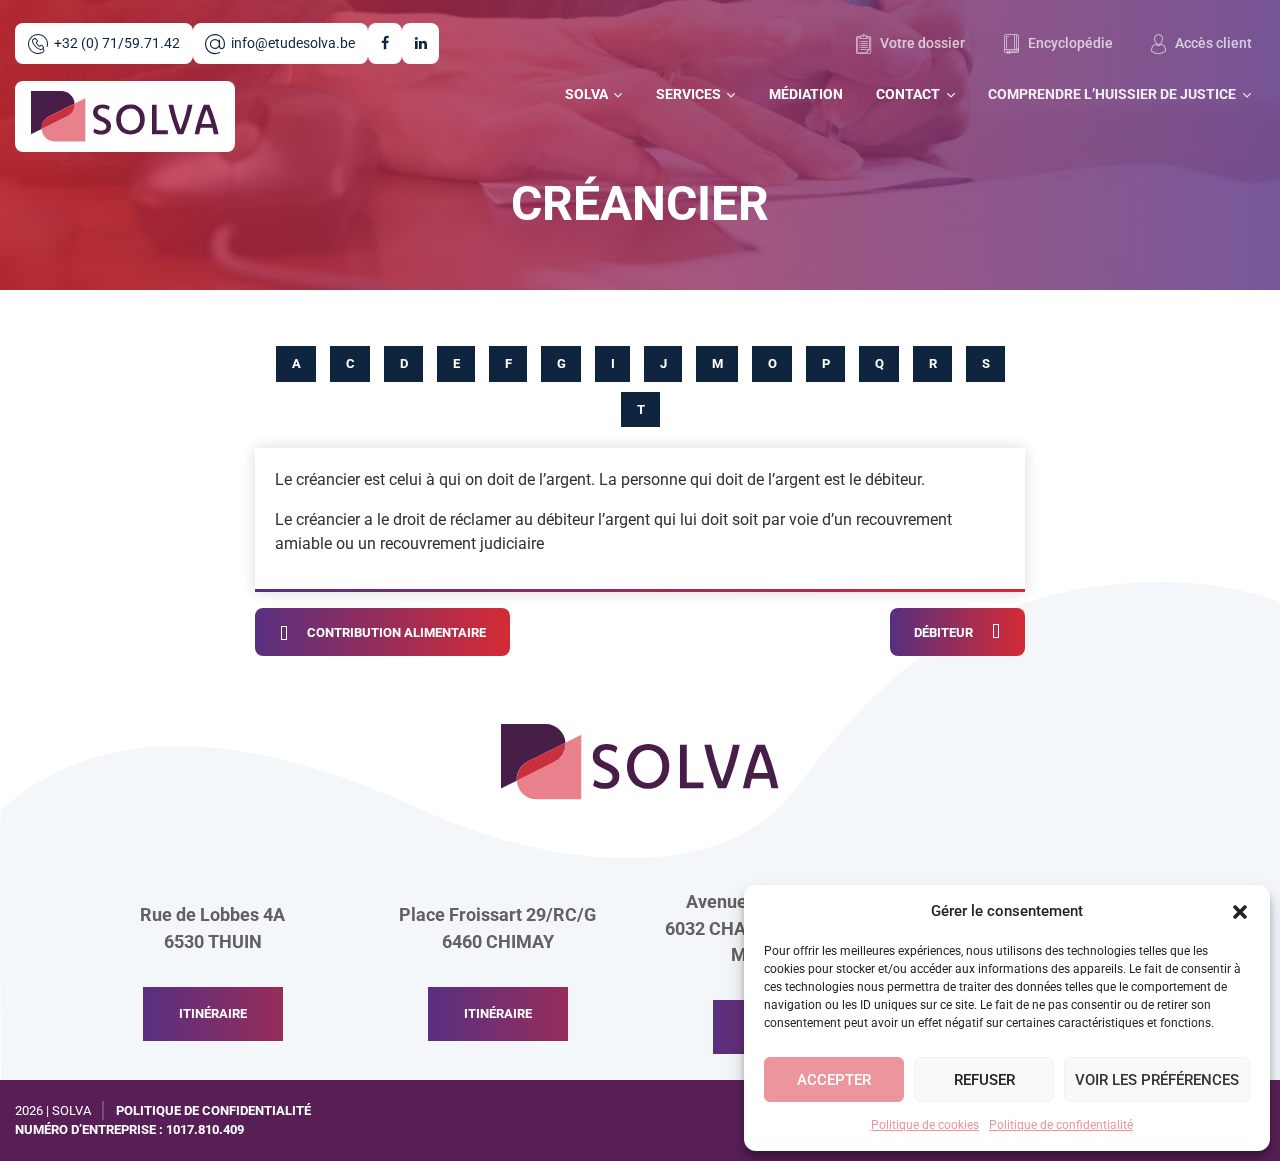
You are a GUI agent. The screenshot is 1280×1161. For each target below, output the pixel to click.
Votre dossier (921, 43)
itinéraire (213, 1013)
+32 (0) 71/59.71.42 (117, 43)
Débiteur (943, 632)
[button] (1240, 911)
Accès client (1212, 43)
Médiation (806, 94)
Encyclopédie (1069, 43)
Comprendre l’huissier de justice (1112, 94)
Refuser (984, 1080)
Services (688, 94)
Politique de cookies (925, 1125)
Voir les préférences (1157, 1080)
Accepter (834, 1080)
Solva (586, 94)
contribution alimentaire (396, 632)
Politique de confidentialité (1061, 1125)
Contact (908, 94)
